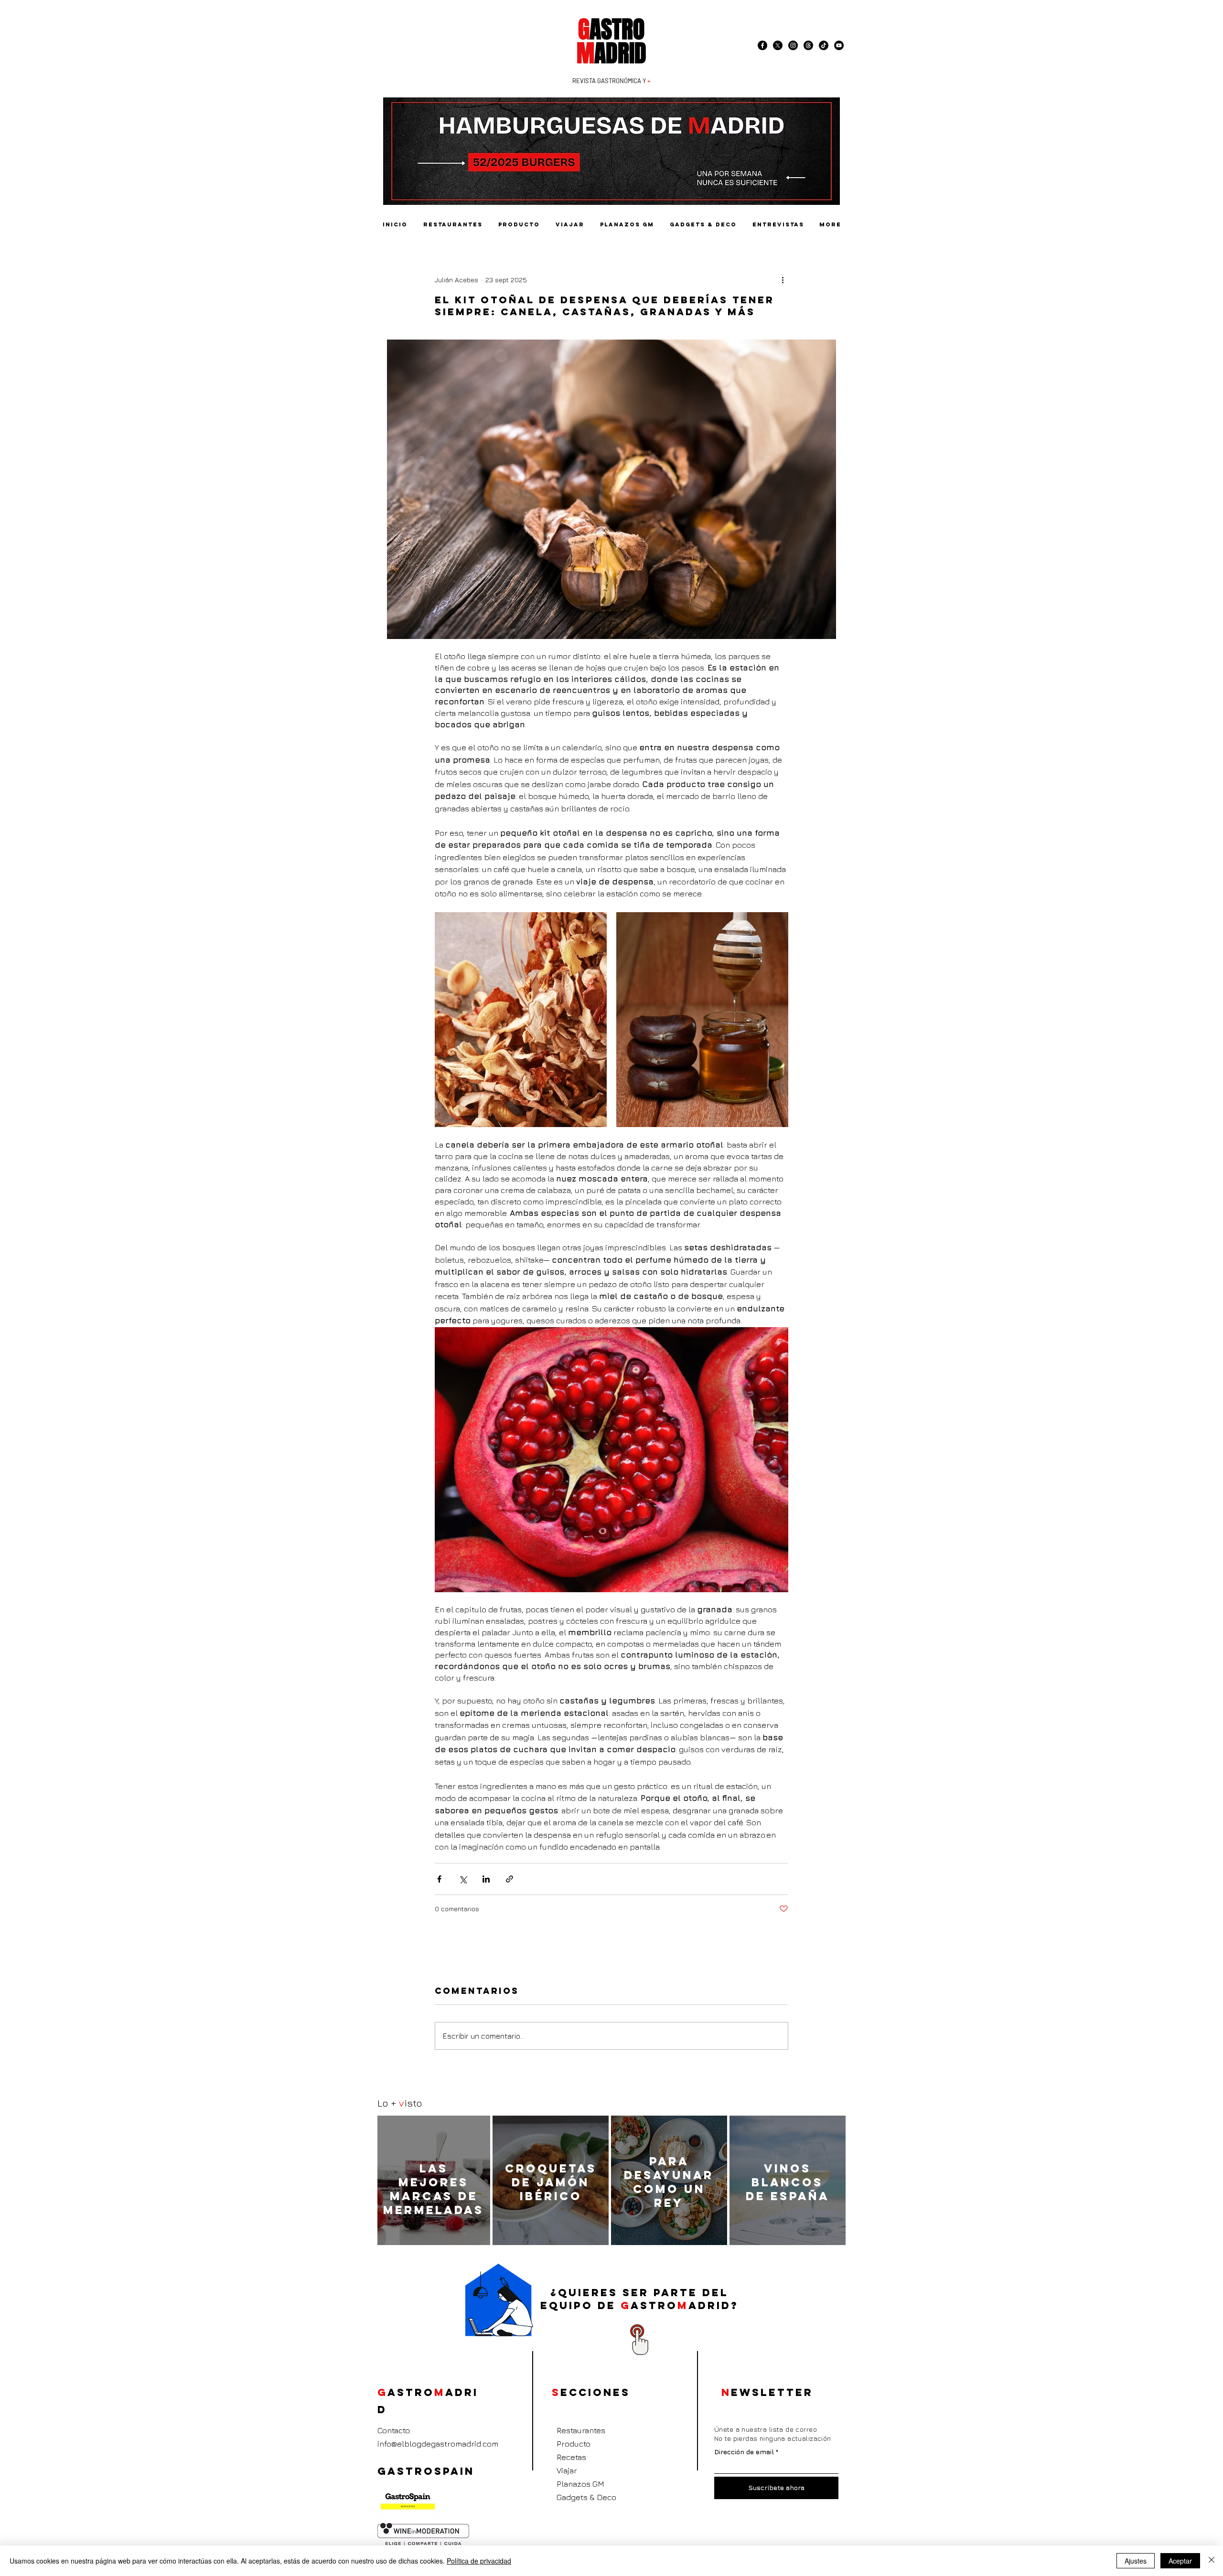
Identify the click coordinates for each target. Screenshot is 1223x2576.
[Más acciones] (783, 279)
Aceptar (1180, 2561)
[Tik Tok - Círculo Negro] (824, 45)
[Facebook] (762, 45)
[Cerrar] (1212, 2561)
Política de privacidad (479, 2561)
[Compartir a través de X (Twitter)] (463, 1879)
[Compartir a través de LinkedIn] (486, 1879)
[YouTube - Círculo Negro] (839, 45)
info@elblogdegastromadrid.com (438, 2444)
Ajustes (1136, 2561)
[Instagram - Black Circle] (793, 45)
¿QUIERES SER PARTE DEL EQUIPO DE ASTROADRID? (639, 2299)
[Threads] (808, 45)
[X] (778, 45)
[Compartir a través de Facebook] (439, 1879)
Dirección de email (744, 2452)
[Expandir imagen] (521, 1020)
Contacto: (394, 2430)
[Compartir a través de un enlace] (510, 1879)
